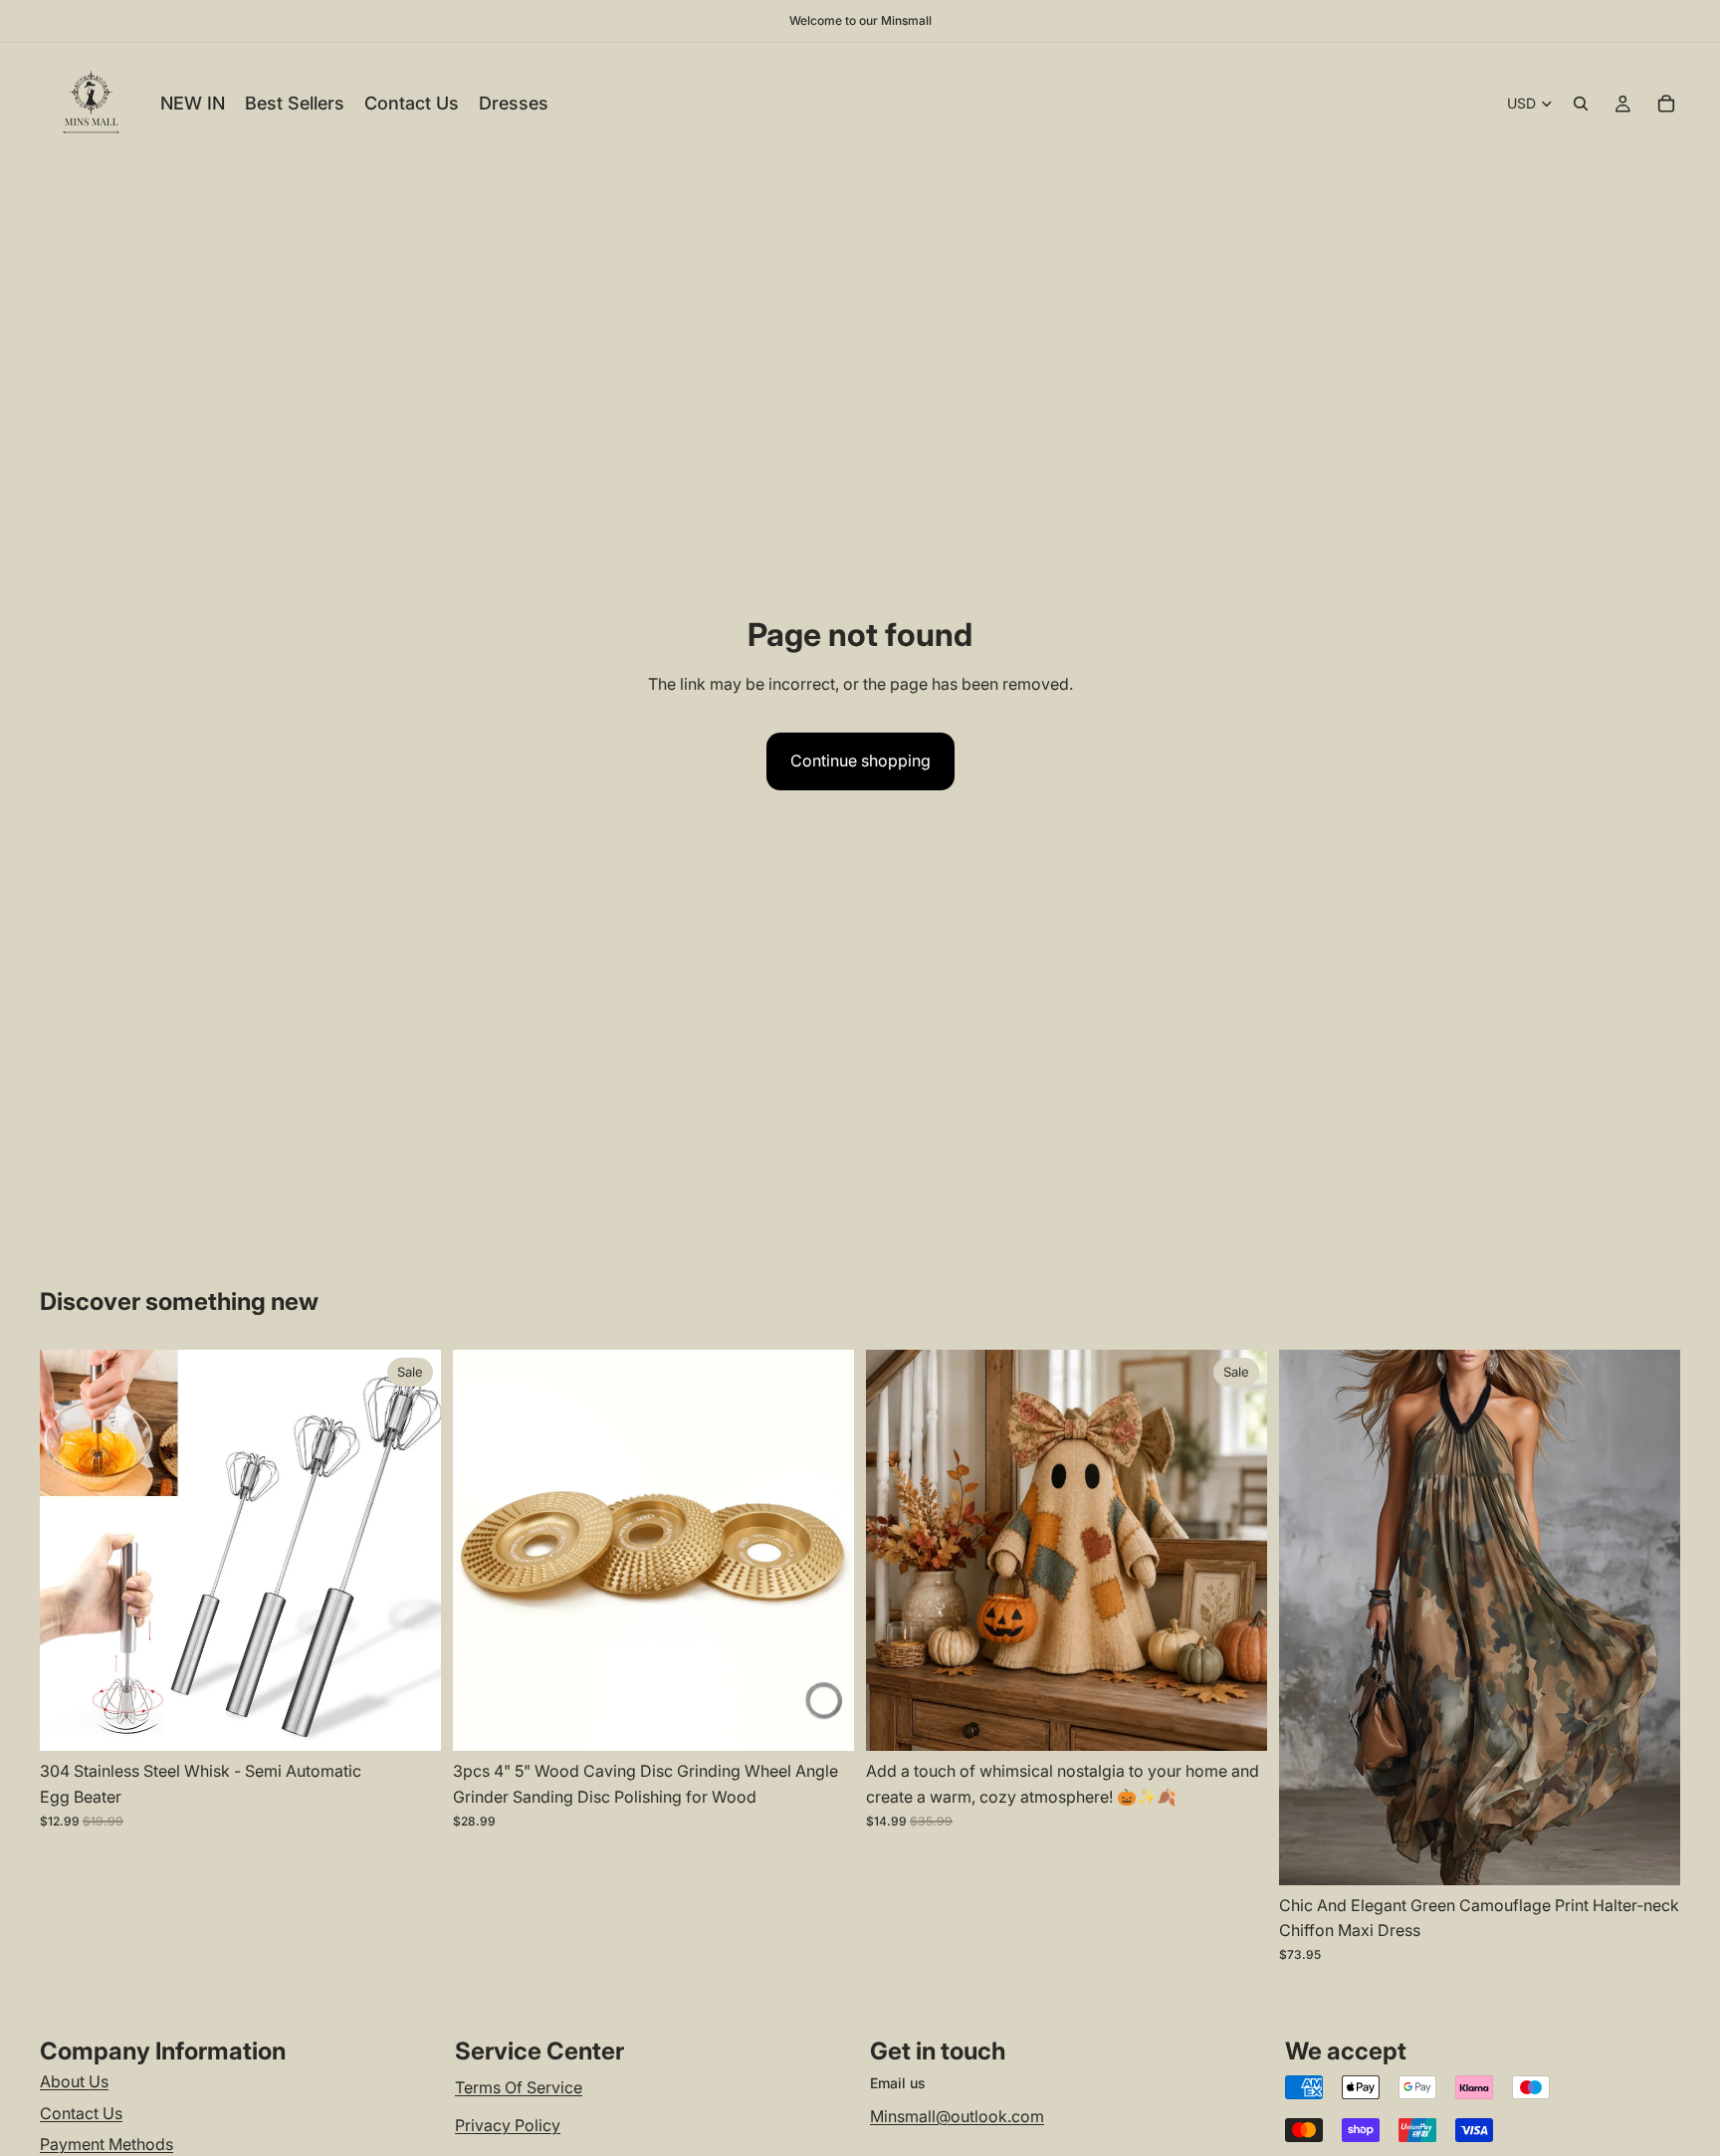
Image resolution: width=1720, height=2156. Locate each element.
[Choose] (410, 1721)
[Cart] (1666, 104)
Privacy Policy (508, 2125)
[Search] (1581, 104)
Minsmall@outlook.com (957, 2116)
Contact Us (81, 2113)
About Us (74, 2081)
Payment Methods (107, 2144)
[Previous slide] (70, 1551)
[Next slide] (411, 1551)
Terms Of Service (519, 2087)
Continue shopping (860, 760)
